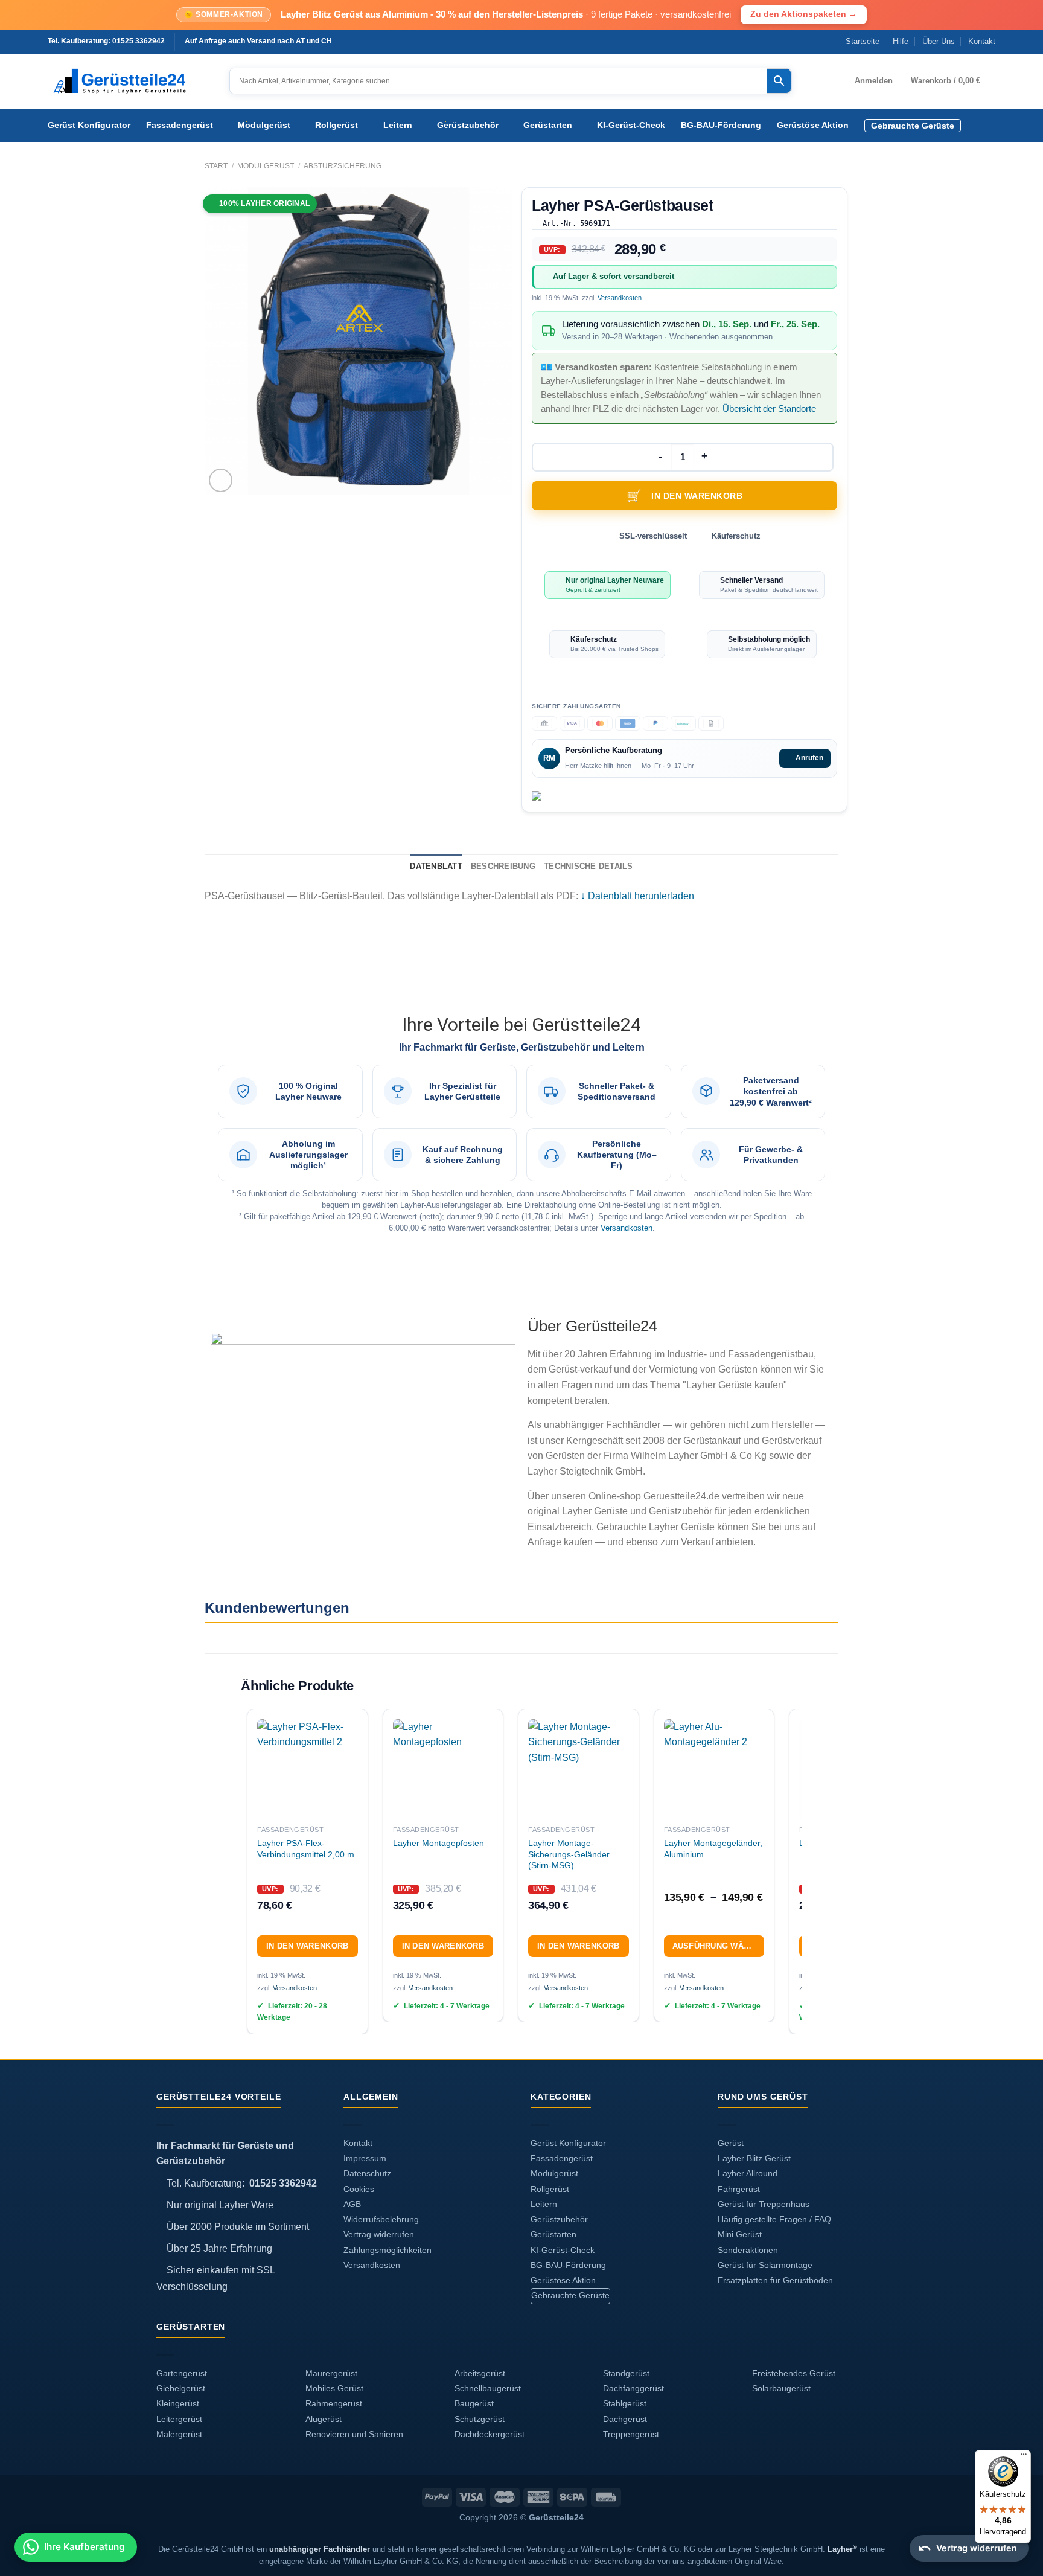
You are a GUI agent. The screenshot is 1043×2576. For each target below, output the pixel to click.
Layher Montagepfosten (439, 1843)
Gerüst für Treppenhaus (764, 2204)
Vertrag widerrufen (379, 2235)
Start (216, 166)
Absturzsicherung (343, 166)
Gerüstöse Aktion (813, 125)
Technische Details (588, 866)
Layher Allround (748, 2174)
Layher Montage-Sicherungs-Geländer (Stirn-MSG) (569, 1854)
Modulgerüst (264, 125)
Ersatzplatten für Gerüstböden (775, 2280)
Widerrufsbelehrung (381, 2219)
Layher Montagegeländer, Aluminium (713, 1849)
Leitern (398, 125)
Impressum (365, 2158)
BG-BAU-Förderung (721, 125)
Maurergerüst (331, 2373)
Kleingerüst (178, 2404)
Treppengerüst (631, 2434)
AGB (352, 2204)
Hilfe (901, 41)
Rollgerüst (337, 125)
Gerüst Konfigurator (89, 125)
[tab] (436, 867)
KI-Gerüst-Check (631, 125)
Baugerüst (474, 2404)
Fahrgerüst (739, 2189)
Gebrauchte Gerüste (913, 126)
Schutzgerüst (480, 2419)
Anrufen (809, 758)
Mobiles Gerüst (334, 2389)
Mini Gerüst (740, 2235)
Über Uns (939, 41)
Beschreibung (503, 866)
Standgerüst (626, 2373)
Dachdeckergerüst (490, 2434)
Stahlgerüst (625, 2404)
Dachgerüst (625, 2419)
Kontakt (982, 41)
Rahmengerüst (334, 2404)
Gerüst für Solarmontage (765, 2265)
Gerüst (731, 2143)
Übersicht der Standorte (769, 409)
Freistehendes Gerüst (794, 2373)
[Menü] (1024, 2457)
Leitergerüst (179, 2419)
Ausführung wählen (719, 1946)
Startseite (863, 41)
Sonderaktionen (748, 2250)
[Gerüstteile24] (129, 81)
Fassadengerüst (180, 125)
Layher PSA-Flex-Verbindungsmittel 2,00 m (306, 1849)
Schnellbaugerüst (488, 2389)
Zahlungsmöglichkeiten (388, 2250)
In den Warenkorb (697, 496)
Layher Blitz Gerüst (754, 2158)
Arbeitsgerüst (480, 2373)
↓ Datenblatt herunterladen (637, 896)
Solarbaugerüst (781, 2389)
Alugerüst (324, 2419)
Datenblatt (436, 866)
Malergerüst (179, 2434)
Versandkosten (620, 298)
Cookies (359, 2189)
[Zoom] (221, 480)
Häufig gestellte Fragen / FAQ (774, 2219)
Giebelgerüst (181, 2389)
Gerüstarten (548, 125)
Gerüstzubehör (468, 125)
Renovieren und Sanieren (354, 2434)
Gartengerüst (182, 2373)
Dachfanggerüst (633, 2389)
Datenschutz (367, 2174)
